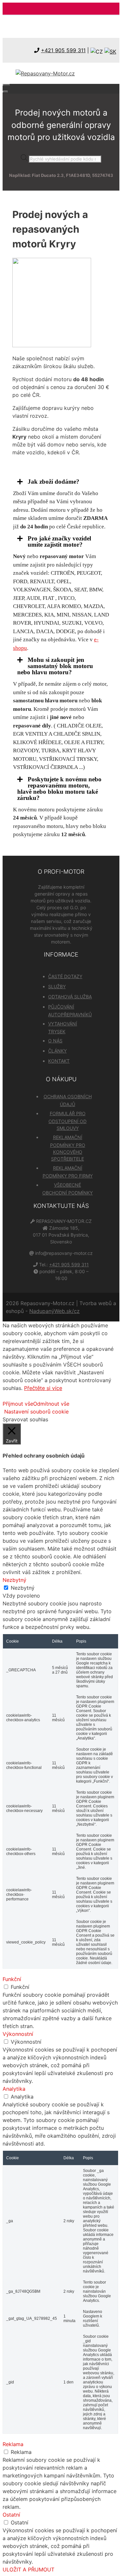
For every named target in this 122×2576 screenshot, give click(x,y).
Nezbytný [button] (14, 1580)
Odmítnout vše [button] (51, 1404)
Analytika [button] (14, 2089)
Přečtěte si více (43, 1388)
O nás (55, 1041)
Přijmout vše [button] (18, 1404)
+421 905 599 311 (63, 50)
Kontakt (59, 1061)
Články (57, 1051)
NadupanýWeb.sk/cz (54, 1311)
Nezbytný (23, 1588)
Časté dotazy (65, 976)
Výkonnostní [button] (18, 2034)
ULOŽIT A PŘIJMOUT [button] (28, 2569)
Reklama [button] (13, 2444)
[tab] (61, 482)
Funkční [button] (12, 1979)
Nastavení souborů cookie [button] (36, 1412)
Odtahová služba (70, 997)
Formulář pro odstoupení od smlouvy (68, 1121)
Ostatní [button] (11, 2515)
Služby (57, 986)
